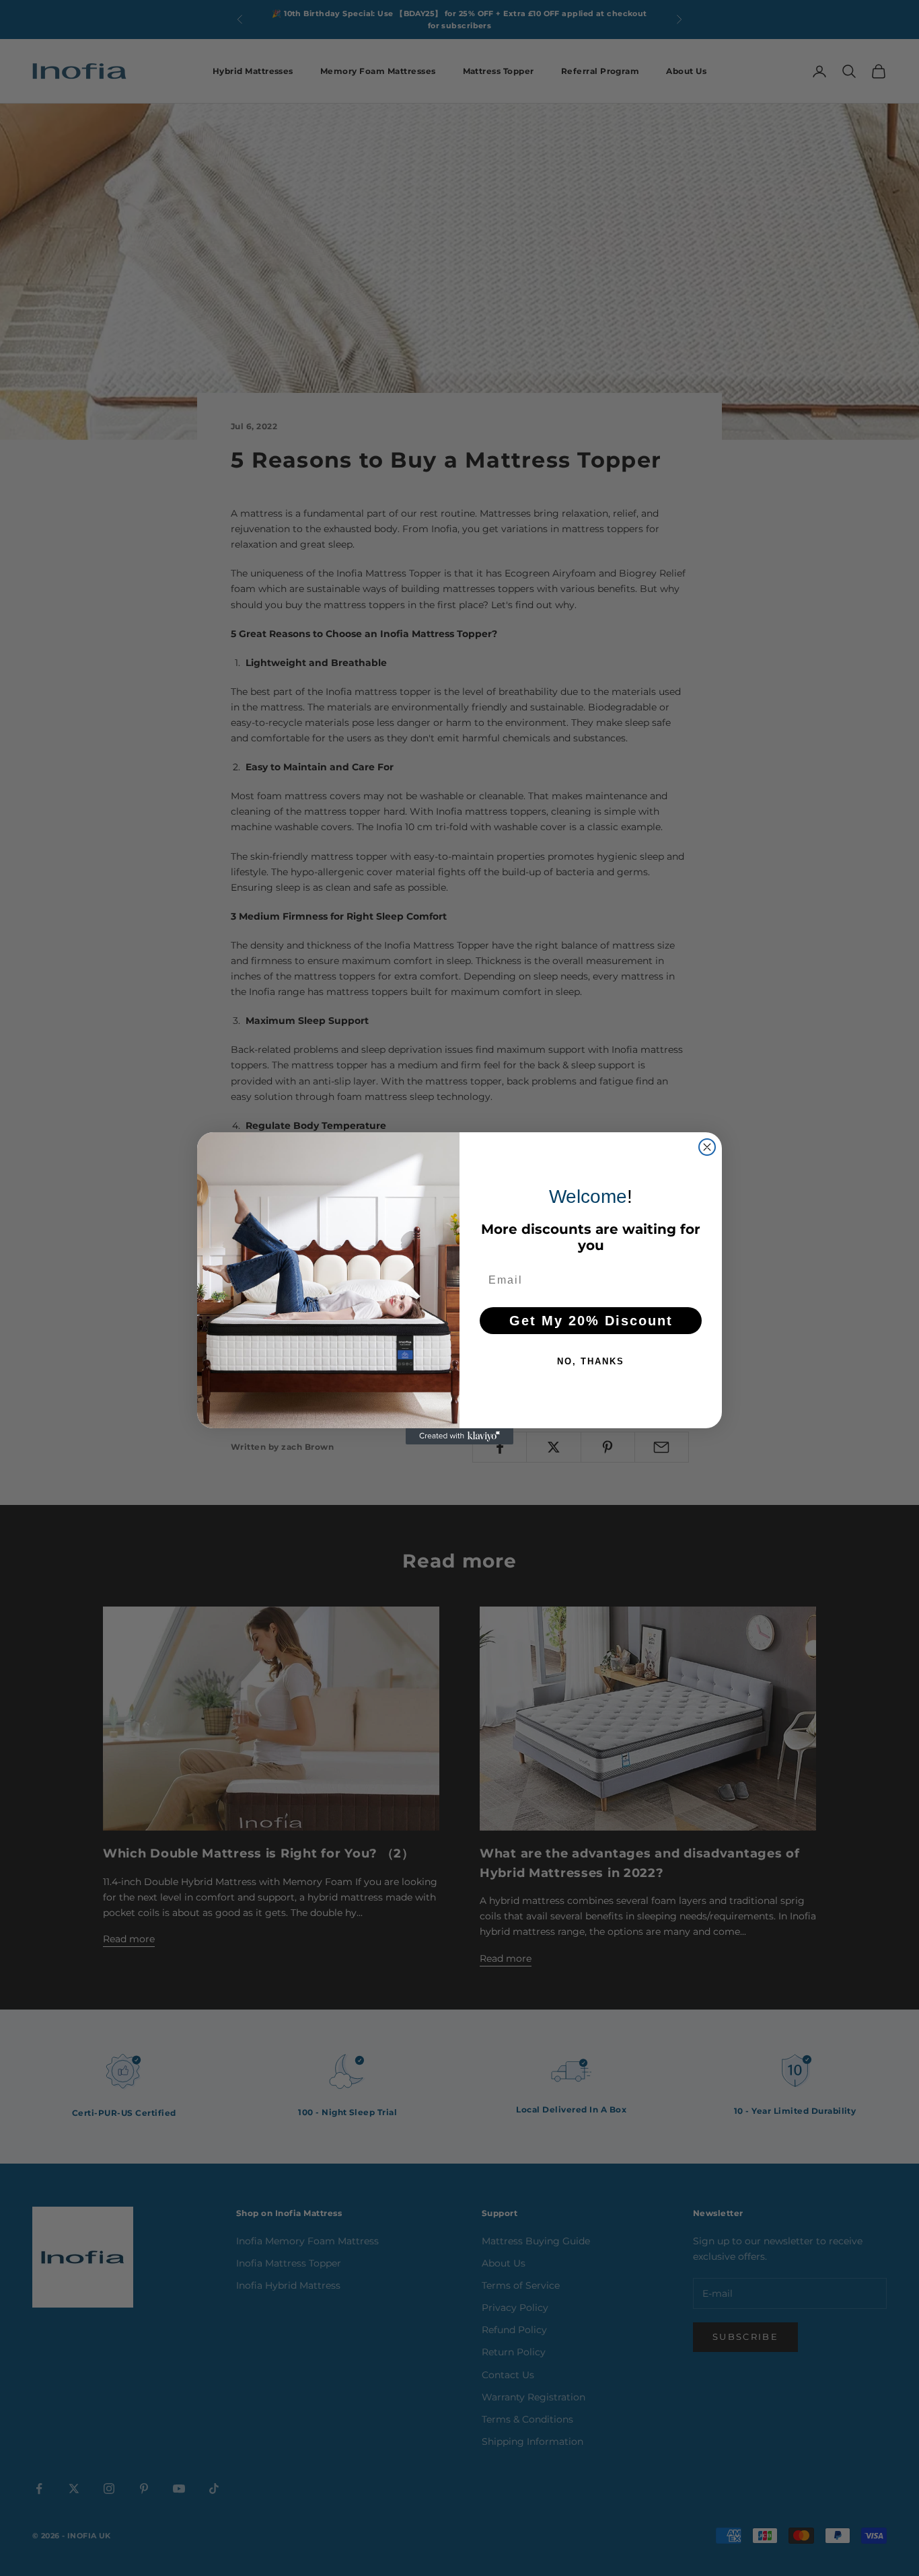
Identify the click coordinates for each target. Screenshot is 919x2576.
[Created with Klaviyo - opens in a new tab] (459, 1436)
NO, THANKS (591, 1361)
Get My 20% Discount (591, 1321)
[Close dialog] (707, 1147)
